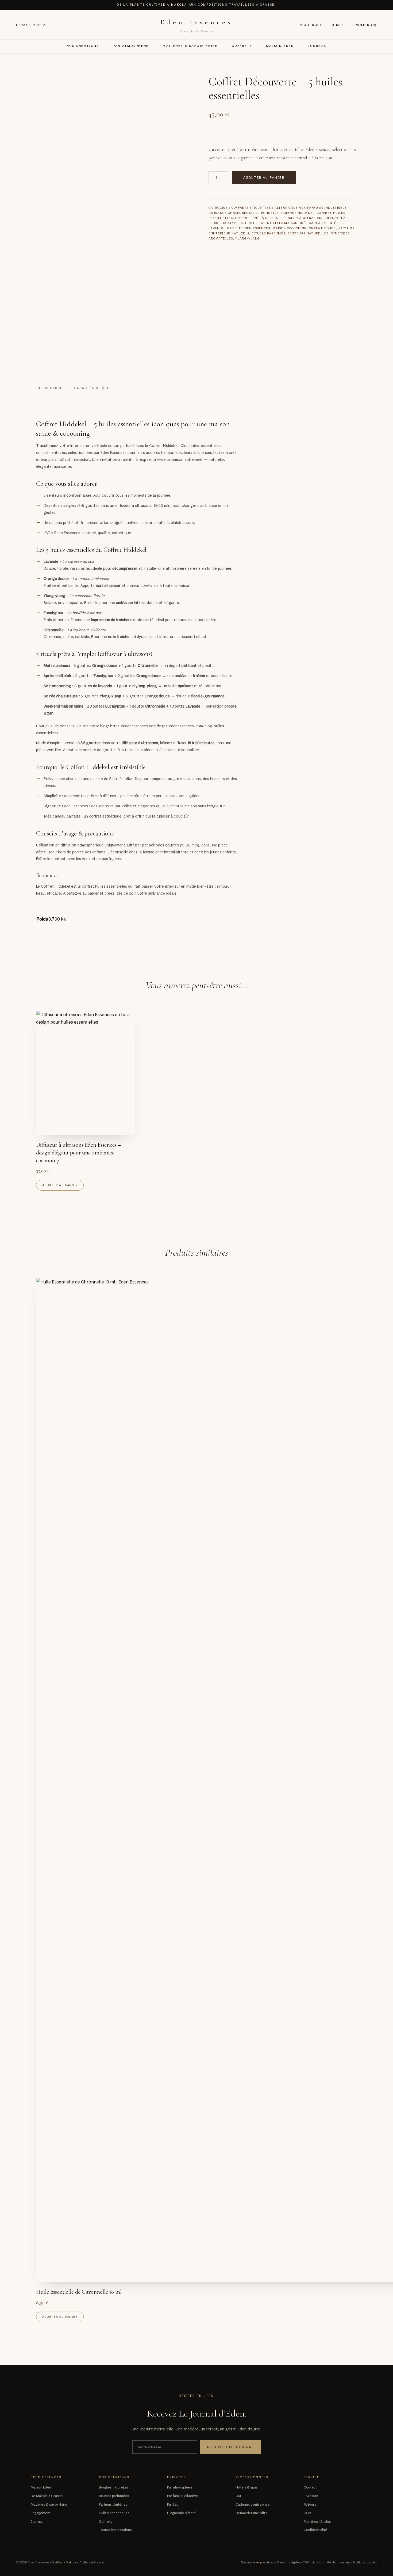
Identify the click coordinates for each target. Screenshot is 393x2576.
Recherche (311, 25)
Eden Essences (196, 22)
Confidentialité (315, 2530)
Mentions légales (317, 2522)
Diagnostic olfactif (181, 2513)
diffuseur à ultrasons (301, 218)
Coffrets (242, 46)
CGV (307, 2513)
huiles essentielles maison (271, 223)
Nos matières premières (257, 2562)
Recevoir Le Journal (230, 2447)
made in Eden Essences (248, 228)
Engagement (41, 2513)
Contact (310, 2487)
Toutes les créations (115, 2530)
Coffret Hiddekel (298, 213)
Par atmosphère (131, 46)
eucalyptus (232, 223)
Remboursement (339, 2562)
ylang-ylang (248, 238)
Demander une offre (252, 2513)
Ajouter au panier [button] (60, 1185)
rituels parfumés (268, 233)
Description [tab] (49, 388)
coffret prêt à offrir (256, 218)
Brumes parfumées (114, 2496)
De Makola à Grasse (47, 2496)
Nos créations (83, 46)
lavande (216, 228)
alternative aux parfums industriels (311, 208)
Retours (310, 2504)
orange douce (323, 228)
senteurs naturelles (308, 233)
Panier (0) (366, 25)
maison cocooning (290, 228)
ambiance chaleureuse (231, 213)
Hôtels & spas (247, 2487)
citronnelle (267, 213)
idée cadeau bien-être (322, 223)
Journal (317, 46)
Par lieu (173, 2504)
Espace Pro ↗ (31, 25)
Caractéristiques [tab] (93, 388)
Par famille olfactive (183, 2496)
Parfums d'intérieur (114, 2504)
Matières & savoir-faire (190, 46)
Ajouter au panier (264, 178)
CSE (239, 2496)
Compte (339, 25)
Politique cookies (365, 2562)
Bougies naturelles (114, 2487)
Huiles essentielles (114, 2513)
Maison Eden (280, 46)
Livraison (311, 2496)
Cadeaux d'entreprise (253, 2504)
